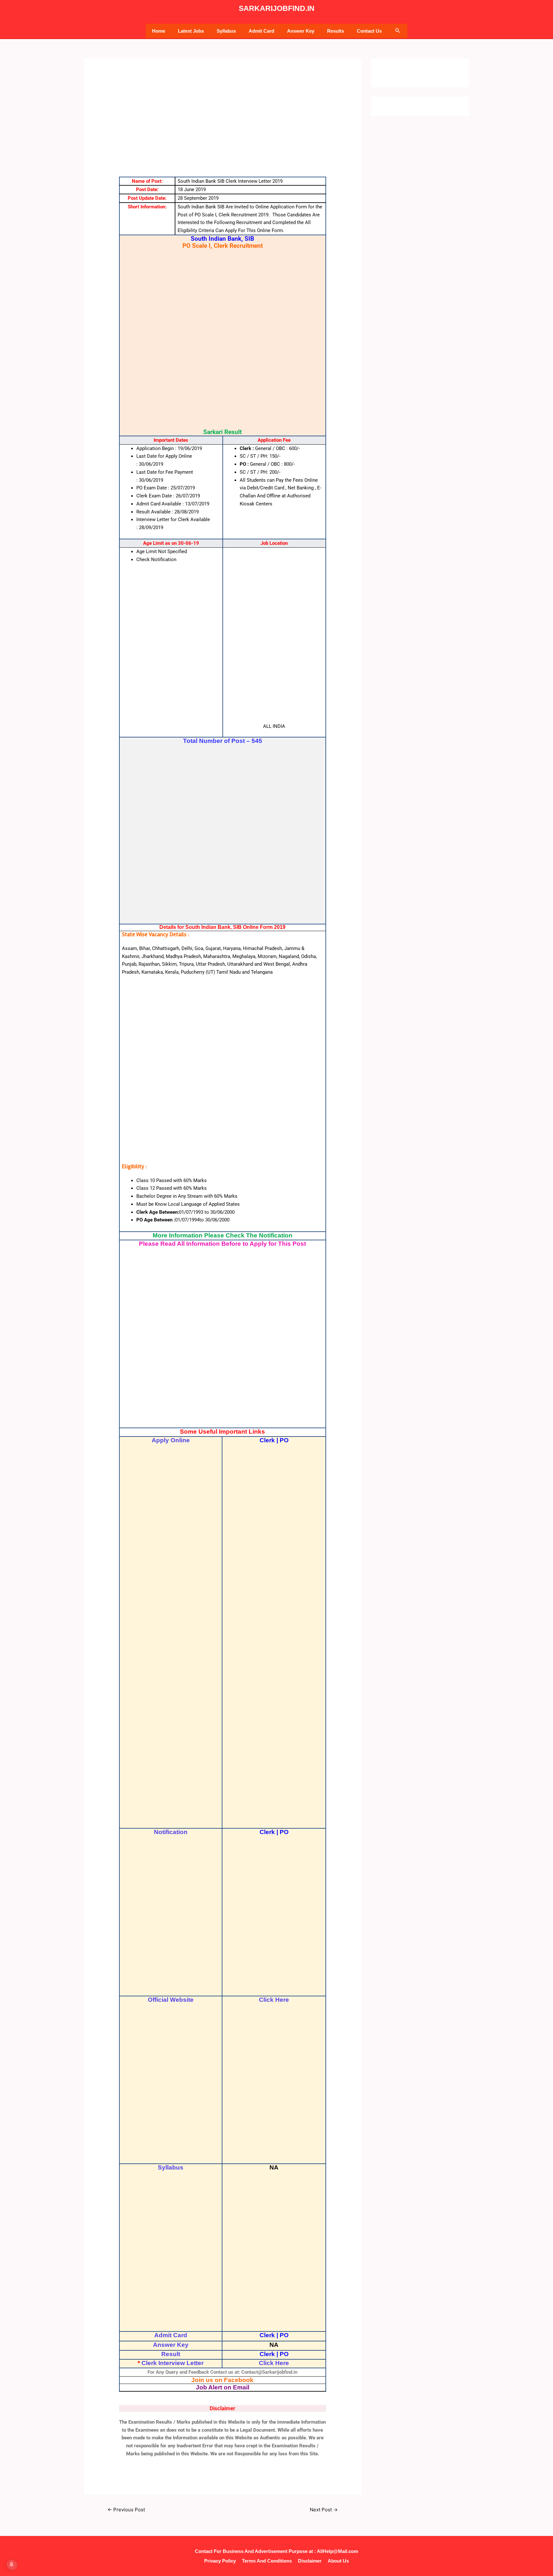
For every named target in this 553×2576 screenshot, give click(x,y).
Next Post (324, 2510)
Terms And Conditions (267, 2561)
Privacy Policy (220, 2561)
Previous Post (126, 2510)
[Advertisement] (223, 129)
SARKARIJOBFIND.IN (277, 8)
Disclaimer (310, 2561)
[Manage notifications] (12, 2564)
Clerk (267, 1440)
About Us (338, 2561)
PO (284, 1440)
